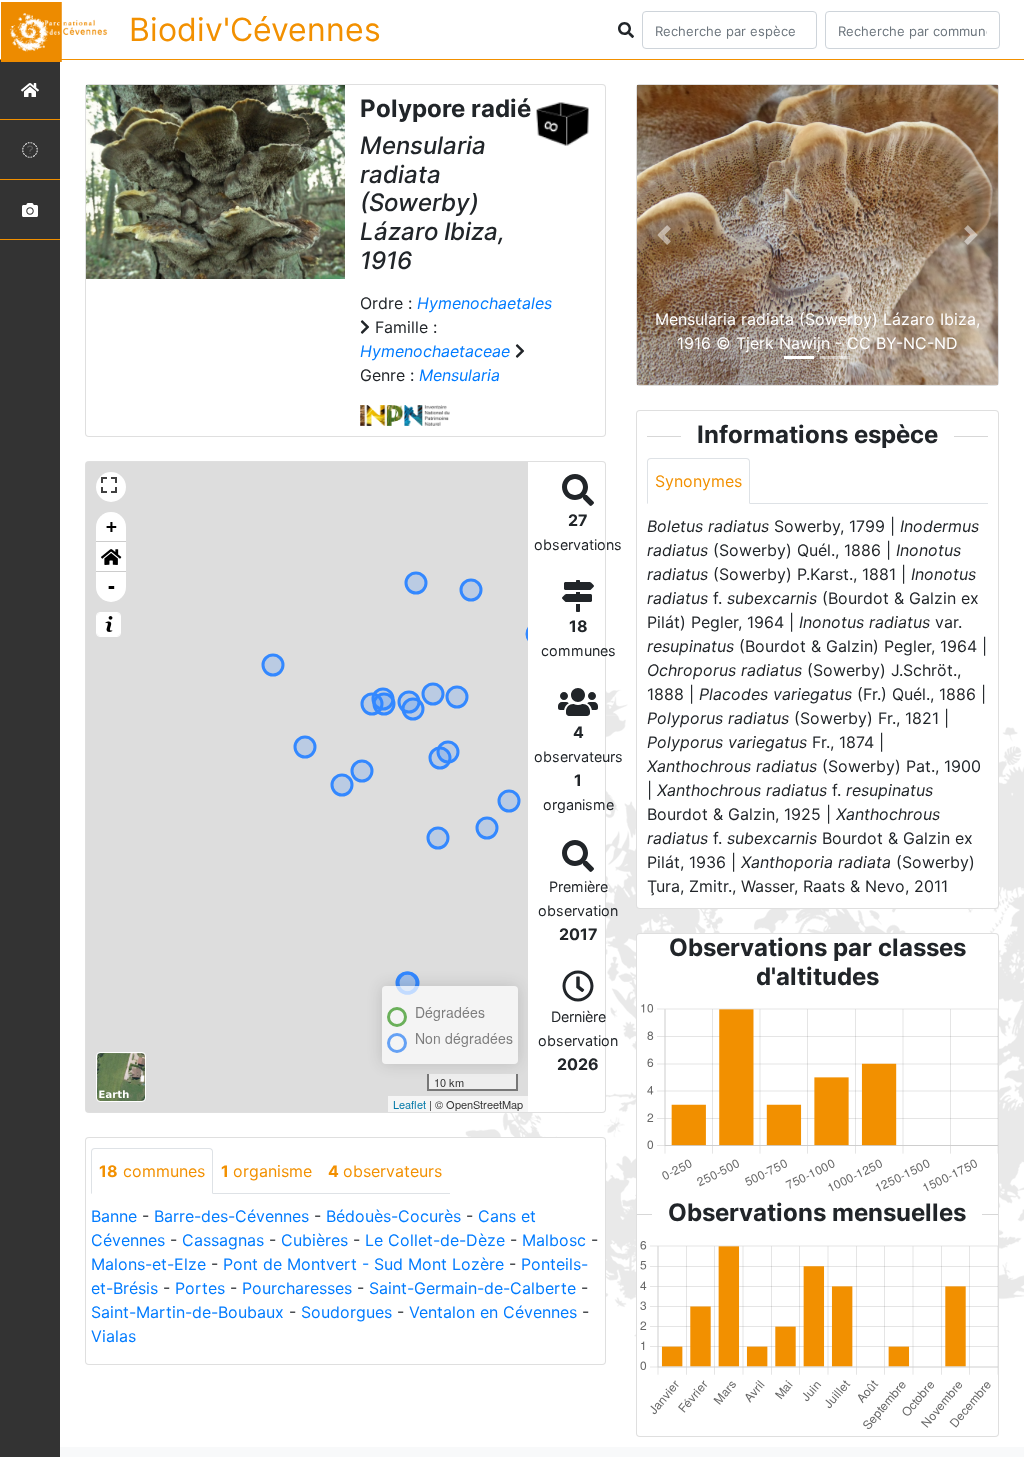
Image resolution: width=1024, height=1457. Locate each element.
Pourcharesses (297, 1288)
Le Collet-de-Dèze (435, 1240)
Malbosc (554, 1240)
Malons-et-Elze (148, 1264)
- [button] (111, 586)
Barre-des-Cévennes (231, 1216)
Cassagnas (223, 1240)
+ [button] (111, 526)
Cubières (314, 1240)
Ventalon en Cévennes (493, 1312)
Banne (114, 1216)
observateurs (385, 1171)
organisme (266, 1171)
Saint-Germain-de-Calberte (472, 1288)
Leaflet (409, 1104)
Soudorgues (346, 1312)
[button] (111, 557)
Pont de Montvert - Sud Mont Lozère (363, 1264)
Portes (200, 1288)
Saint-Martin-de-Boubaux (187, 1312)
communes (152, 1171)
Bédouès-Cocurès (393, 1216)
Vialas (113, 1336)
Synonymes (698, 481)
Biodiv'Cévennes (255, 29)
